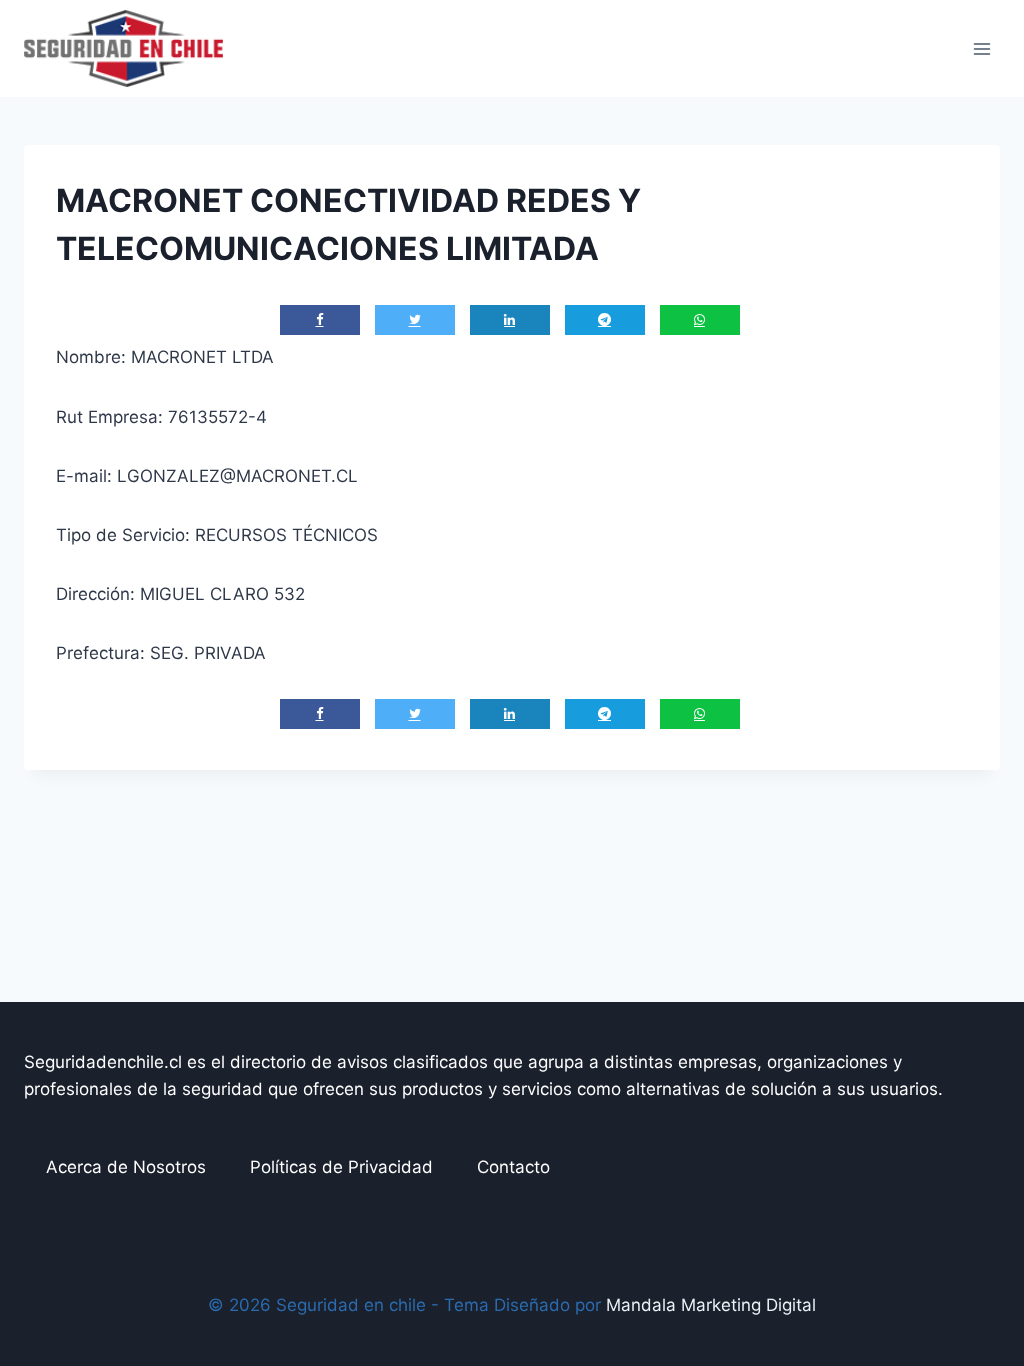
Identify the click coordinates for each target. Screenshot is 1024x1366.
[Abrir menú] (981, 48)
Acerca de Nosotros (126, 1167)
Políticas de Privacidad (341, 1167)
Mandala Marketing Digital (711, 1305)
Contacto (513, 1167)
